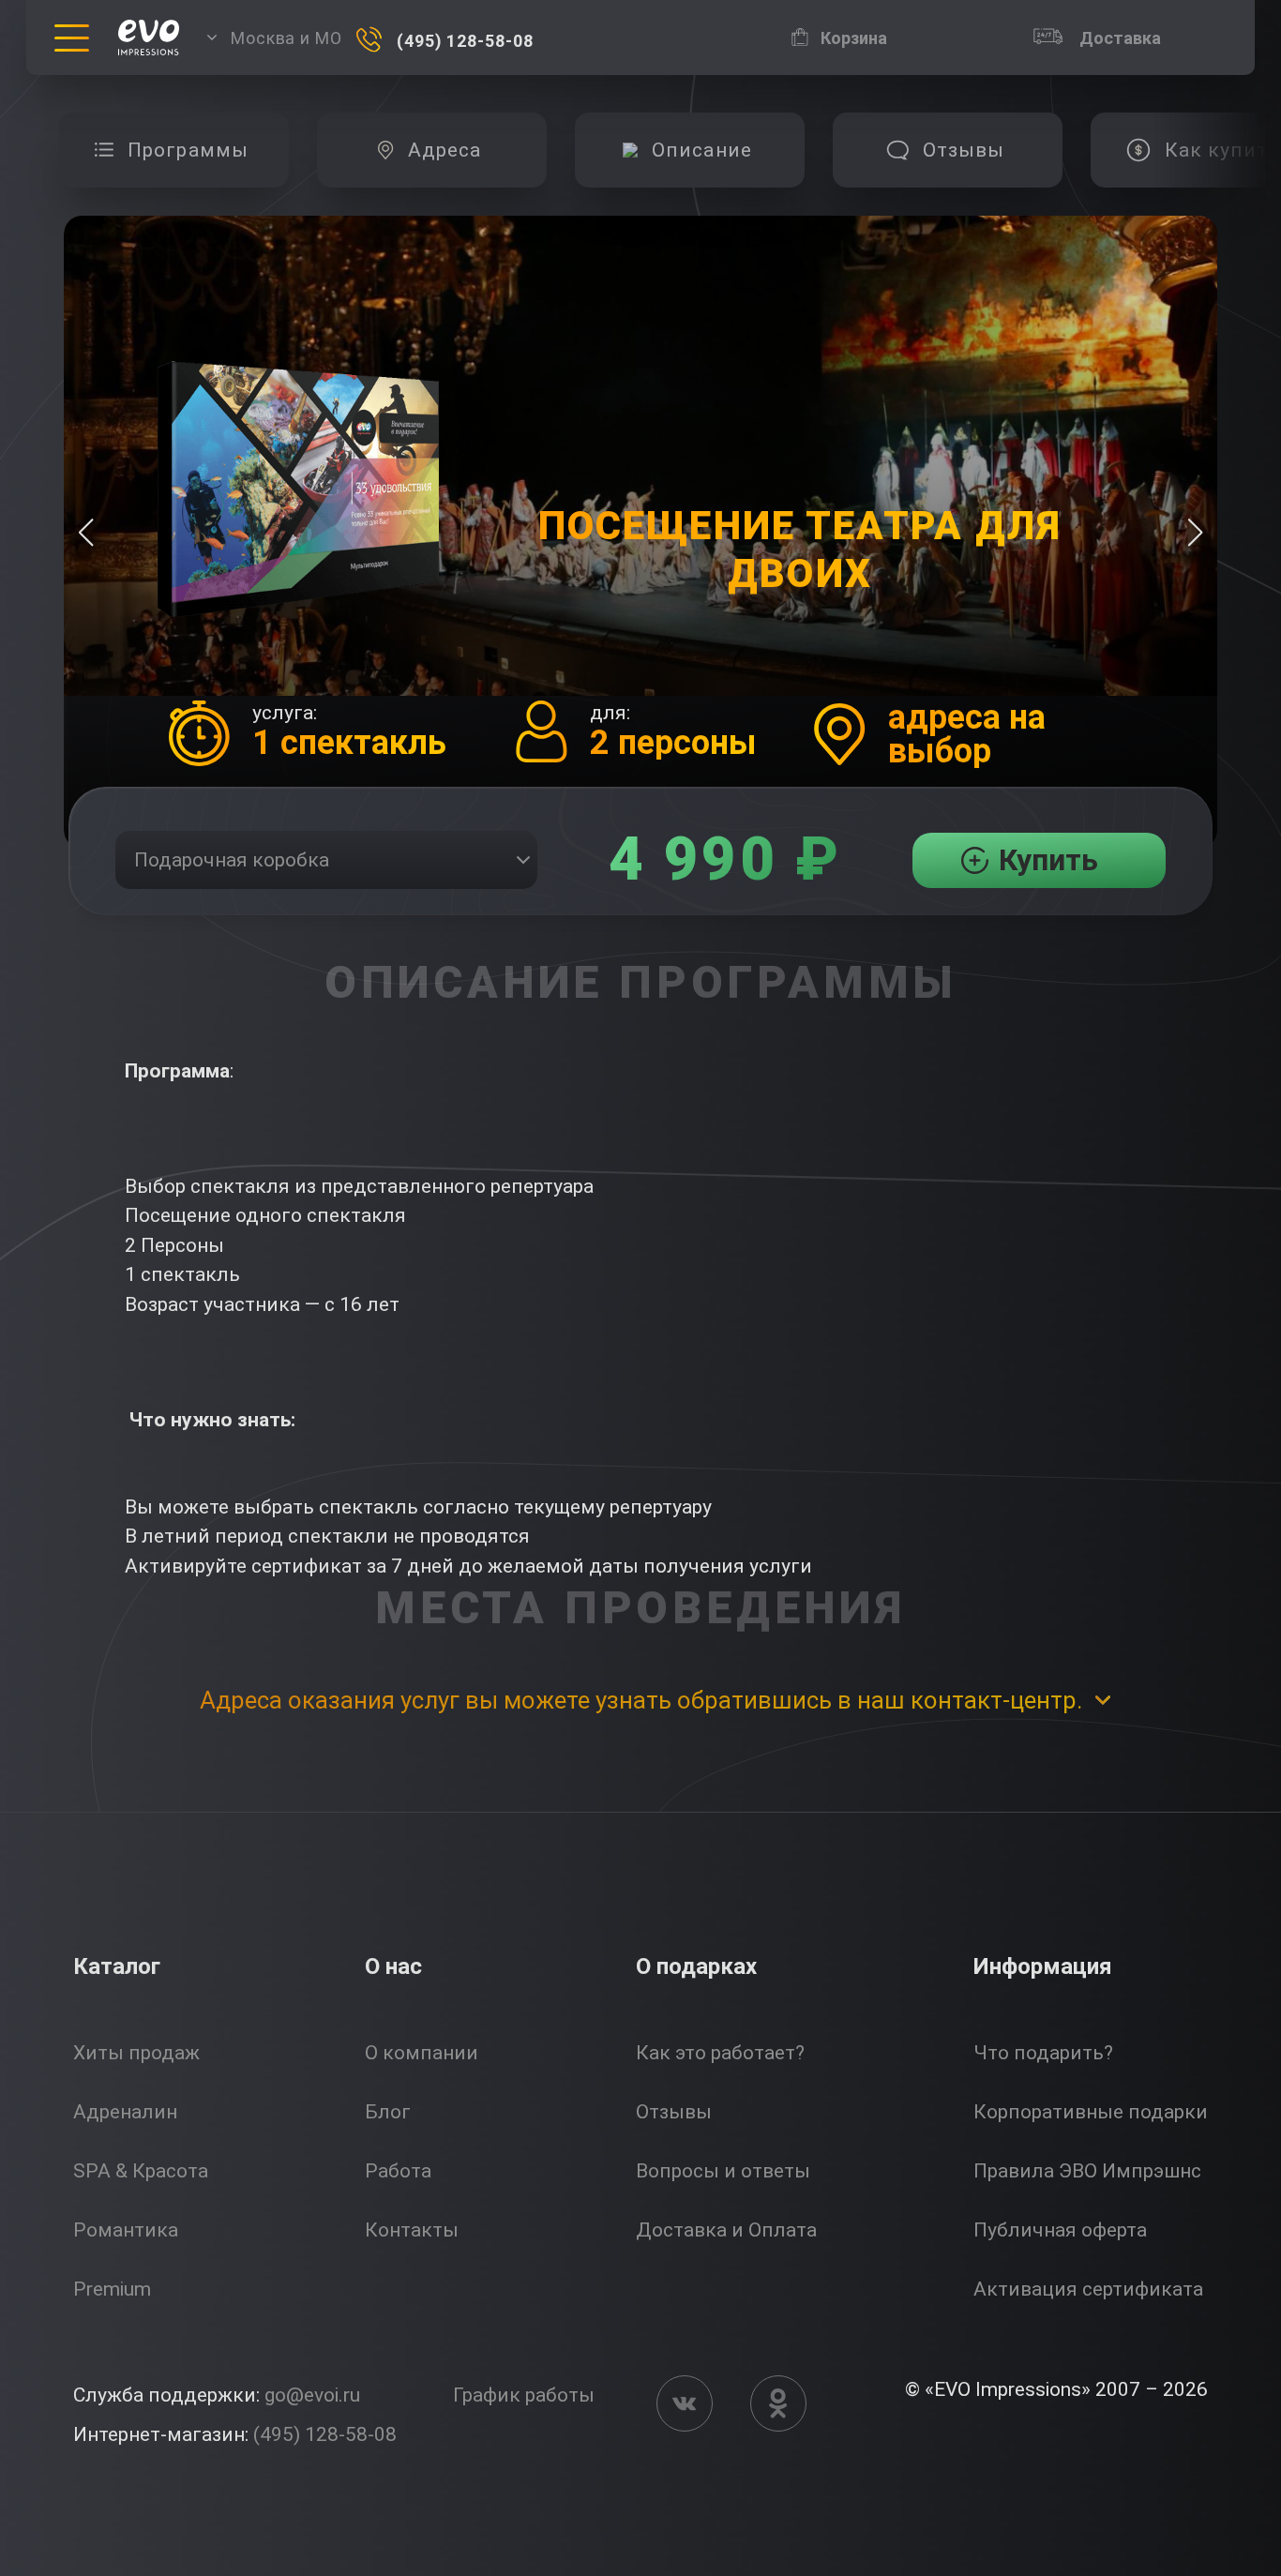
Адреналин (125, 2112)
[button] (1195, 533)
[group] (174, 150)
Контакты (412, 2230)
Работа (398, 2171)
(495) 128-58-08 (325, 2434)
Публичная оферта (1060, 2230)
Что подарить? (1043, 2053)
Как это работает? (720, 2053)
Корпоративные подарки (1091, 2112)
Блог (388, 2112)
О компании (422, 2053)
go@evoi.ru (312, 2395)
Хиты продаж (136, 2053)
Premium (112, 2289)
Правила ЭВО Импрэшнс (1087, 2171)
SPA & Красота (141, 2171)
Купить (1048, 860)
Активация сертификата (1088, 2289)
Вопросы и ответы (723, 2171)
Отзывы (674, 2112)
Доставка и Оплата (726, 2230)
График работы (524, 2395)
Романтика (126, 2230)
